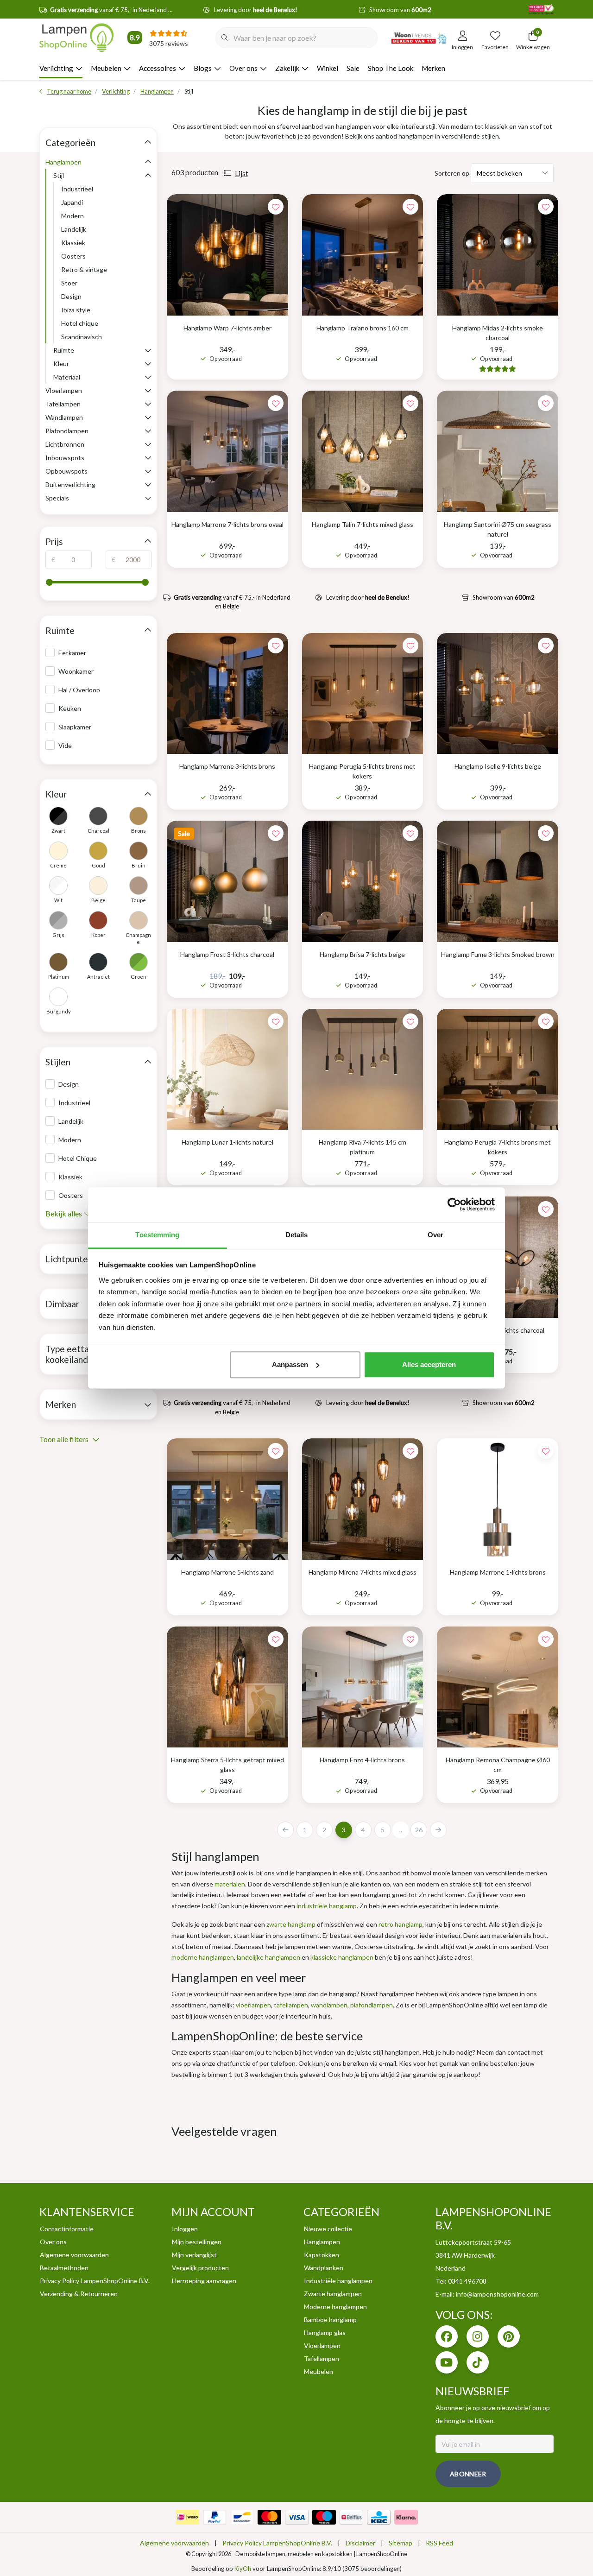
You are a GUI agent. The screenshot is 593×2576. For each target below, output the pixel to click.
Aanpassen (290, 1364)
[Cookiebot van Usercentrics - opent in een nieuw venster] (454, 1204)
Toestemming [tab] (157, 1235)
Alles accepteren (429, 1364)
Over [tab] (435, 1235)
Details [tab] (297, 1235)
